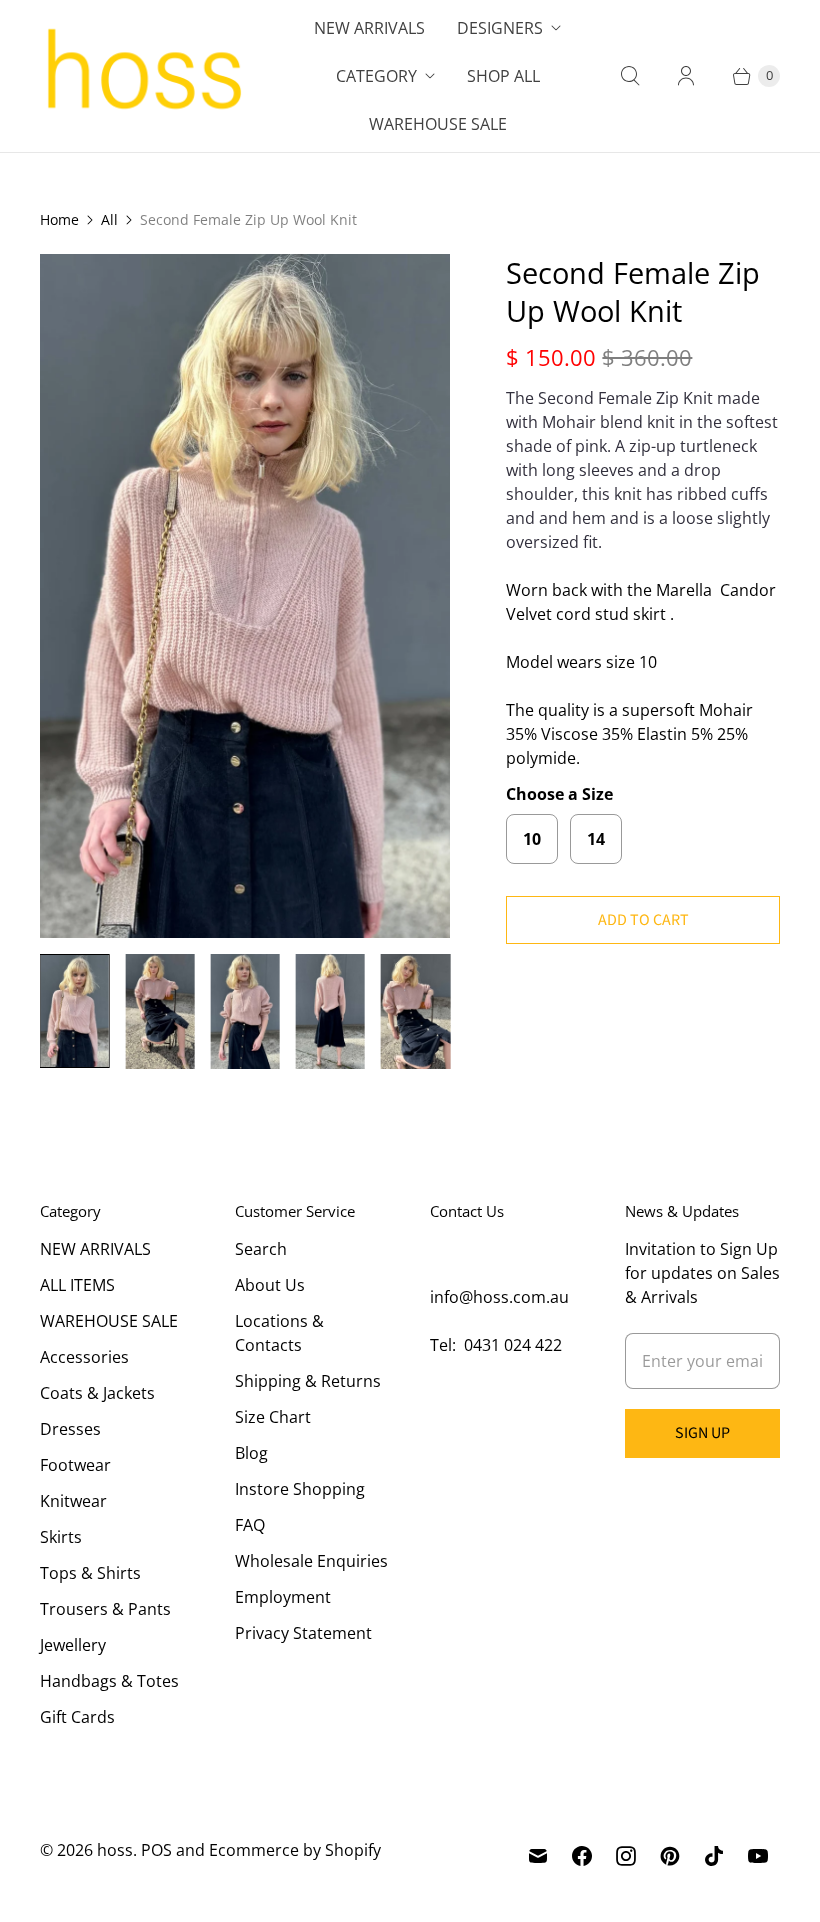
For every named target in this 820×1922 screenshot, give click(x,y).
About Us (270, 1285)
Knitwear (73, 1501)
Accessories (84, 1357)
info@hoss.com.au (499, 1297)
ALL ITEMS (77, 1285)
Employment (283, 1597)
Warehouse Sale (438, 124)
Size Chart (273, 1417)
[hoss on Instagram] (626, 1856)
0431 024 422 (513, 1345)
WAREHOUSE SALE (109, 1321)
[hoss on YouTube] (758, 1856)
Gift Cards (77, 1717)
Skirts (61, 1537)
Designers (500, 28)
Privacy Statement (303, 1633)
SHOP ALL (503, 76)
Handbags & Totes (109, 1681)
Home (59, 219)
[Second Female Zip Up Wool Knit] (245, 596)
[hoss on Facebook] (582, 1856)
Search (261, 1249)
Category (376, 76)
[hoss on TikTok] (714, 1856)
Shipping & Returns (308, 1381)
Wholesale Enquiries (311, 1561)
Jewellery (73, 1645)
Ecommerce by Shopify (295, 1850)
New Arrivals (369, 28)
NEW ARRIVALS (95, 1249)
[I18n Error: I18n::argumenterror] (74, 1011)
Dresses (70, 1429)
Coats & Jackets (97, 1393)
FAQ (250, 1525)
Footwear (75, 1465)
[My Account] (686, 76)
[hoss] (142, 76)
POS (156, 1850)
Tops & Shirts (90, 1573)
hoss (115, 1850)
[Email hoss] (538, 1856)
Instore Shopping (300, 1489)
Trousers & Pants (105, 1609)
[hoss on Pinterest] (670, 1856)
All (109, 219)
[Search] (630, 76)
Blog (251, 1453)
